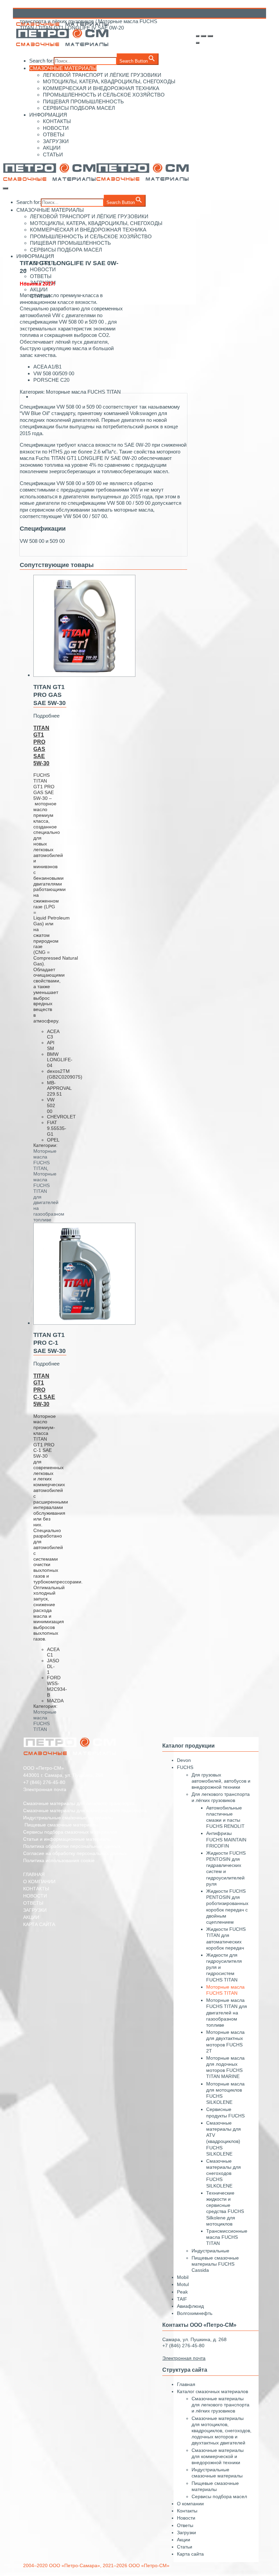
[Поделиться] (197, 36)
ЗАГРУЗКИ (35, 1910)
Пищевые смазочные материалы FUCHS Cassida (215, 2264)
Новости (186, 2518)
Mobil (183, 2277)
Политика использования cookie (59, 1860)
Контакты (187, 2511)
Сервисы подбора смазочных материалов (70, 1832)
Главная (186, 2384)
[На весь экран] (203, 36)
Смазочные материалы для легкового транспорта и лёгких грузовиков (220, 2405)
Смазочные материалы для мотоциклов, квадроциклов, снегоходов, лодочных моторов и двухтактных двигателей (221, 2431)
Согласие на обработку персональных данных (75, 1853)
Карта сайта (190, 2554)
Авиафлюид (190, 2306)
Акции (184, 2540)
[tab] (110, 397)
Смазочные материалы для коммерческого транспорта (85, 1810)
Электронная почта (45, 1789)
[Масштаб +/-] (210, 36)
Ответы (185, 2525)
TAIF (182, 2299)
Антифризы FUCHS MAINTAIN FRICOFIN (226, 1839)
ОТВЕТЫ (33, 1903)
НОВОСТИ (35, 1896)
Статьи (185, 2547)
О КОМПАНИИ (39, 1882)
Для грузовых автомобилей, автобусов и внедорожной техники (221, 1781)
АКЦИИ (31, 1917)
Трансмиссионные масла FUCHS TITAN (227, 2237)
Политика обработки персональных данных (72, 1846)
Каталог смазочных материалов (212, 2391)
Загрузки (186, 2532)
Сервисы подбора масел (219, 2496)
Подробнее (46, 716)
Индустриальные (210, 2251)
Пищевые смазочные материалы (61, 1825)
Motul (183, 2284)
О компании (190, 2504)
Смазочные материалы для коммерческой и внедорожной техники (218, 2456)
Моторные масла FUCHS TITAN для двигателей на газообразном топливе (227, 2013)
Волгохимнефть (195, 2313)
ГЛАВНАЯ (34, 1874)
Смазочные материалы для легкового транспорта (79, 1803)
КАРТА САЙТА (39, 1924)
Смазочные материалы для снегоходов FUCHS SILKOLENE (224, 2173)
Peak (182, 2292)
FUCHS (185, 1767)
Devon (184, 1760)
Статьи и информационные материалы (67, 1839)
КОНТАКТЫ (36, 1889)
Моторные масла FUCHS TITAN (83, 392)
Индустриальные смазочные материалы (68, 1818)
